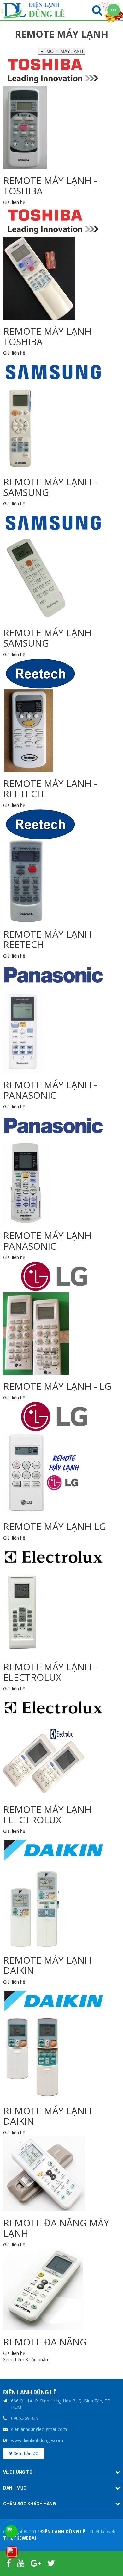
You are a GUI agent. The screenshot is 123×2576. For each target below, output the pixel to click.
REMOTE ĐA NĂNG (45, 2342)
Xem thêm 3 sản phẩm (26, 2360)
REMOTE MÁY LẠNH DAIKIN (47, 1965)
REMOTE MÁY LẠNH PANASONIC (47, 1241)
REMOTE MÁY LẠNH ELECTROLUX (47, 1814)
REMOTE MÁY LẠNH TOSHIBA (47, 336)
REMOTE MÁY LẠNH (62, 51)
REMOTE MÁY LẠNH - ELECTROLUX (50, 1672)
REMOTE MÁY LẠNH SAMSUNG (47, 638)
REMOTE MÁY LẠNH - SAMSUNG (50, 487)
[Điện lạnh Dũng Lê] (34, 10)
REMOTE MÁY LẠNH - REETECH (50, 788)
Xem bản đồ (26, 2453)
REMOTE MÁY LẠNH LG (55, 1526)
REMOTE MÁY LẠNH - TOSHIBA (50, 186)
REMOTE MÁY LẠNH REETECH (47, 939)
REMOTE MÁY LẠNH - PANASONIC (50, 1090)
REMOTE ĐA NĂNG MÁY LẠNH (56, 2228)
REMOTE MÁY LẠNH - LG (57, 1386)
